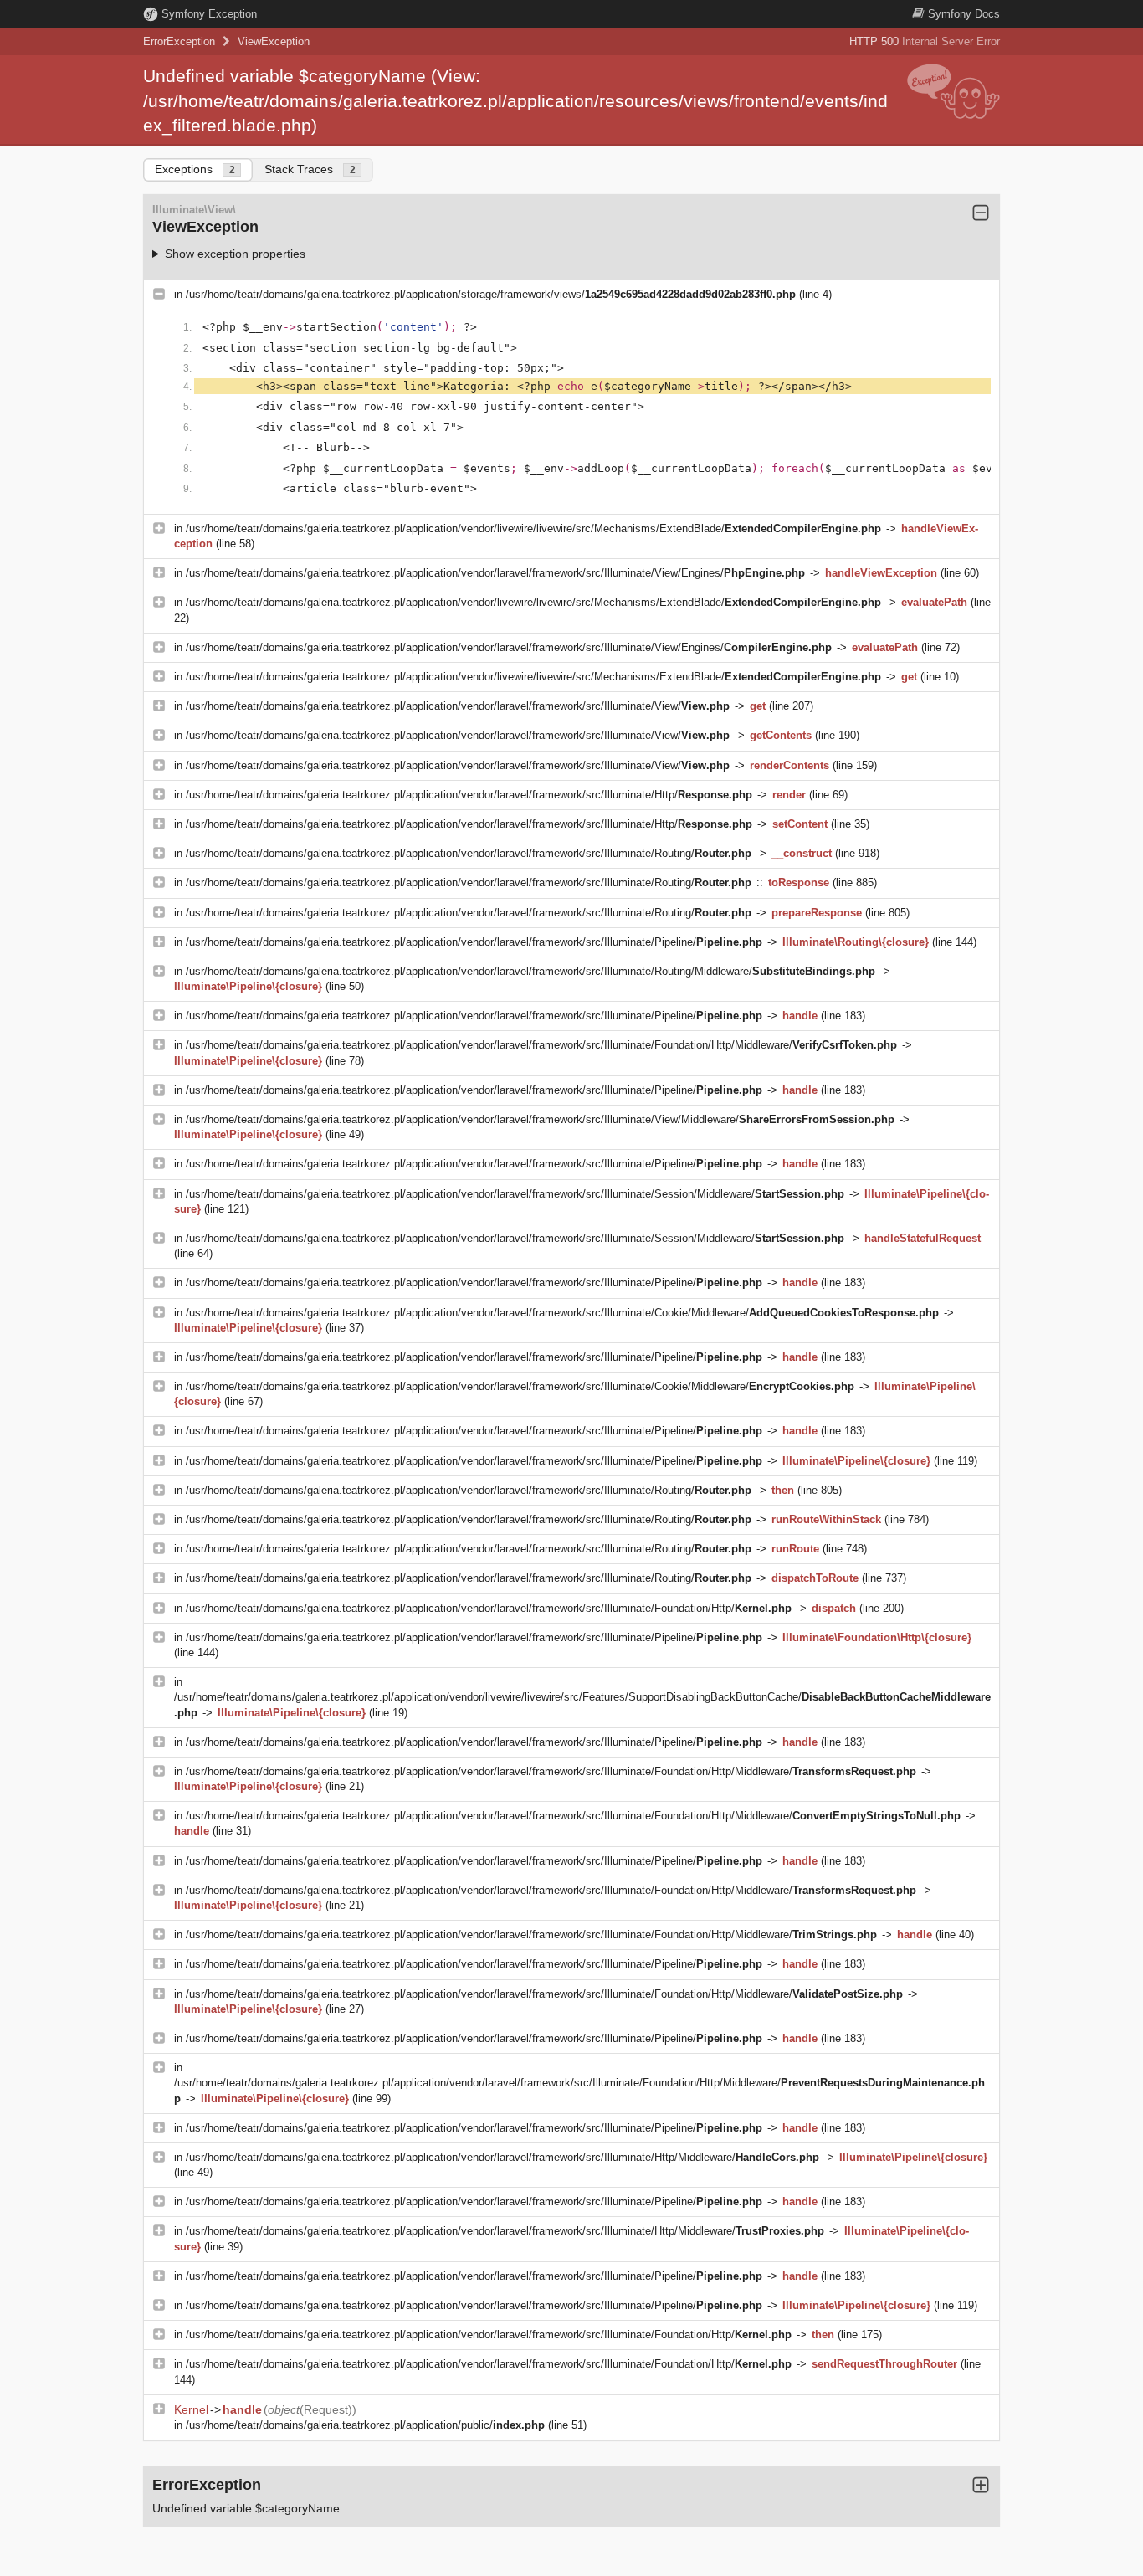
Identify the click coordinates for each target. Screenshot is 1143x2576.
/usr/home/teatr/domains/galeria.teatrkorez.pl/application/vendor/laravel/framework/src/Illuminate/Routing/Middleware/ (530, 971)
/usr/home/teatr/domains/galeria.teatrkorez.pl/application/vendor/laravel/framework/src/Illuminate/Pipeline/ (474, 942)
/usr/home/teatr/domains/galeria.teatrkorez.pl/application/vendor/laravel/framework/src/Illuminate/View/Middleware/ (540, 1119)
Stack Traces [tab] (310, 169)
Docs (964, 14)
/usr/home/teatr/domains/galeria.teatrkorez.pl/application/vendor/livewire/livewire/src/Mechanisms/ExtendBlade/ (533, 529)
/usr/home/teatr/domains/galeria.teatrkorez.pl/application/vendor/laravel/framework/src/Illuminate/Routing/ (469, 853)
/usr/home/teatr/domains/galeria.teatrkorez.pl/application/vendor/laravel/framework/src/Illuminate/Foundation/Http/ (489, 1608)
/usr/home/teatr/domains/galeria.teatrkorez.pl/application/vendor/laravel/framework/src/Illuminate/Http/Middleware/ (502, 2157)
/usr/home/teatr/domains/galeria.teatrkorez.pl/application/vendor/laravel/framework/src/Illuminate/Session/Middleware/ (515, 1194)
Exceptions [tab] (195, 169)
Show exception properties (235, 254)
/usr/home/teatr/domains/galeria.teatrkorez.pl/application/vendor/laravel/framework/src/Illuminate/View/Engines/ (495, 573)
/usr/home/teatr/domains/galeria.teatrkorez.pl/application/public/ (365, 2425)
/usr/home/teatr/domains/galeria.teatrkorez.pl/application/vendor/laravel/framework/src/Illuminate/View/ (458, 706)
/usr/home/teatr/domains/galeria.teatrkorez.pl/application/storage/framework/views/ (491, 294)
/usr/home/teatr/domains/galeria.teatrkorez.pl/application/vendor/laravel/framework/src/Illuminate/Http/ (469, 795)
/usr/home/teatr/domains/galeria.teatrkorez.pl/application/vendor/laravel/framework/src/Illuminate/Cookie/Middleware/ (562, 1313)
